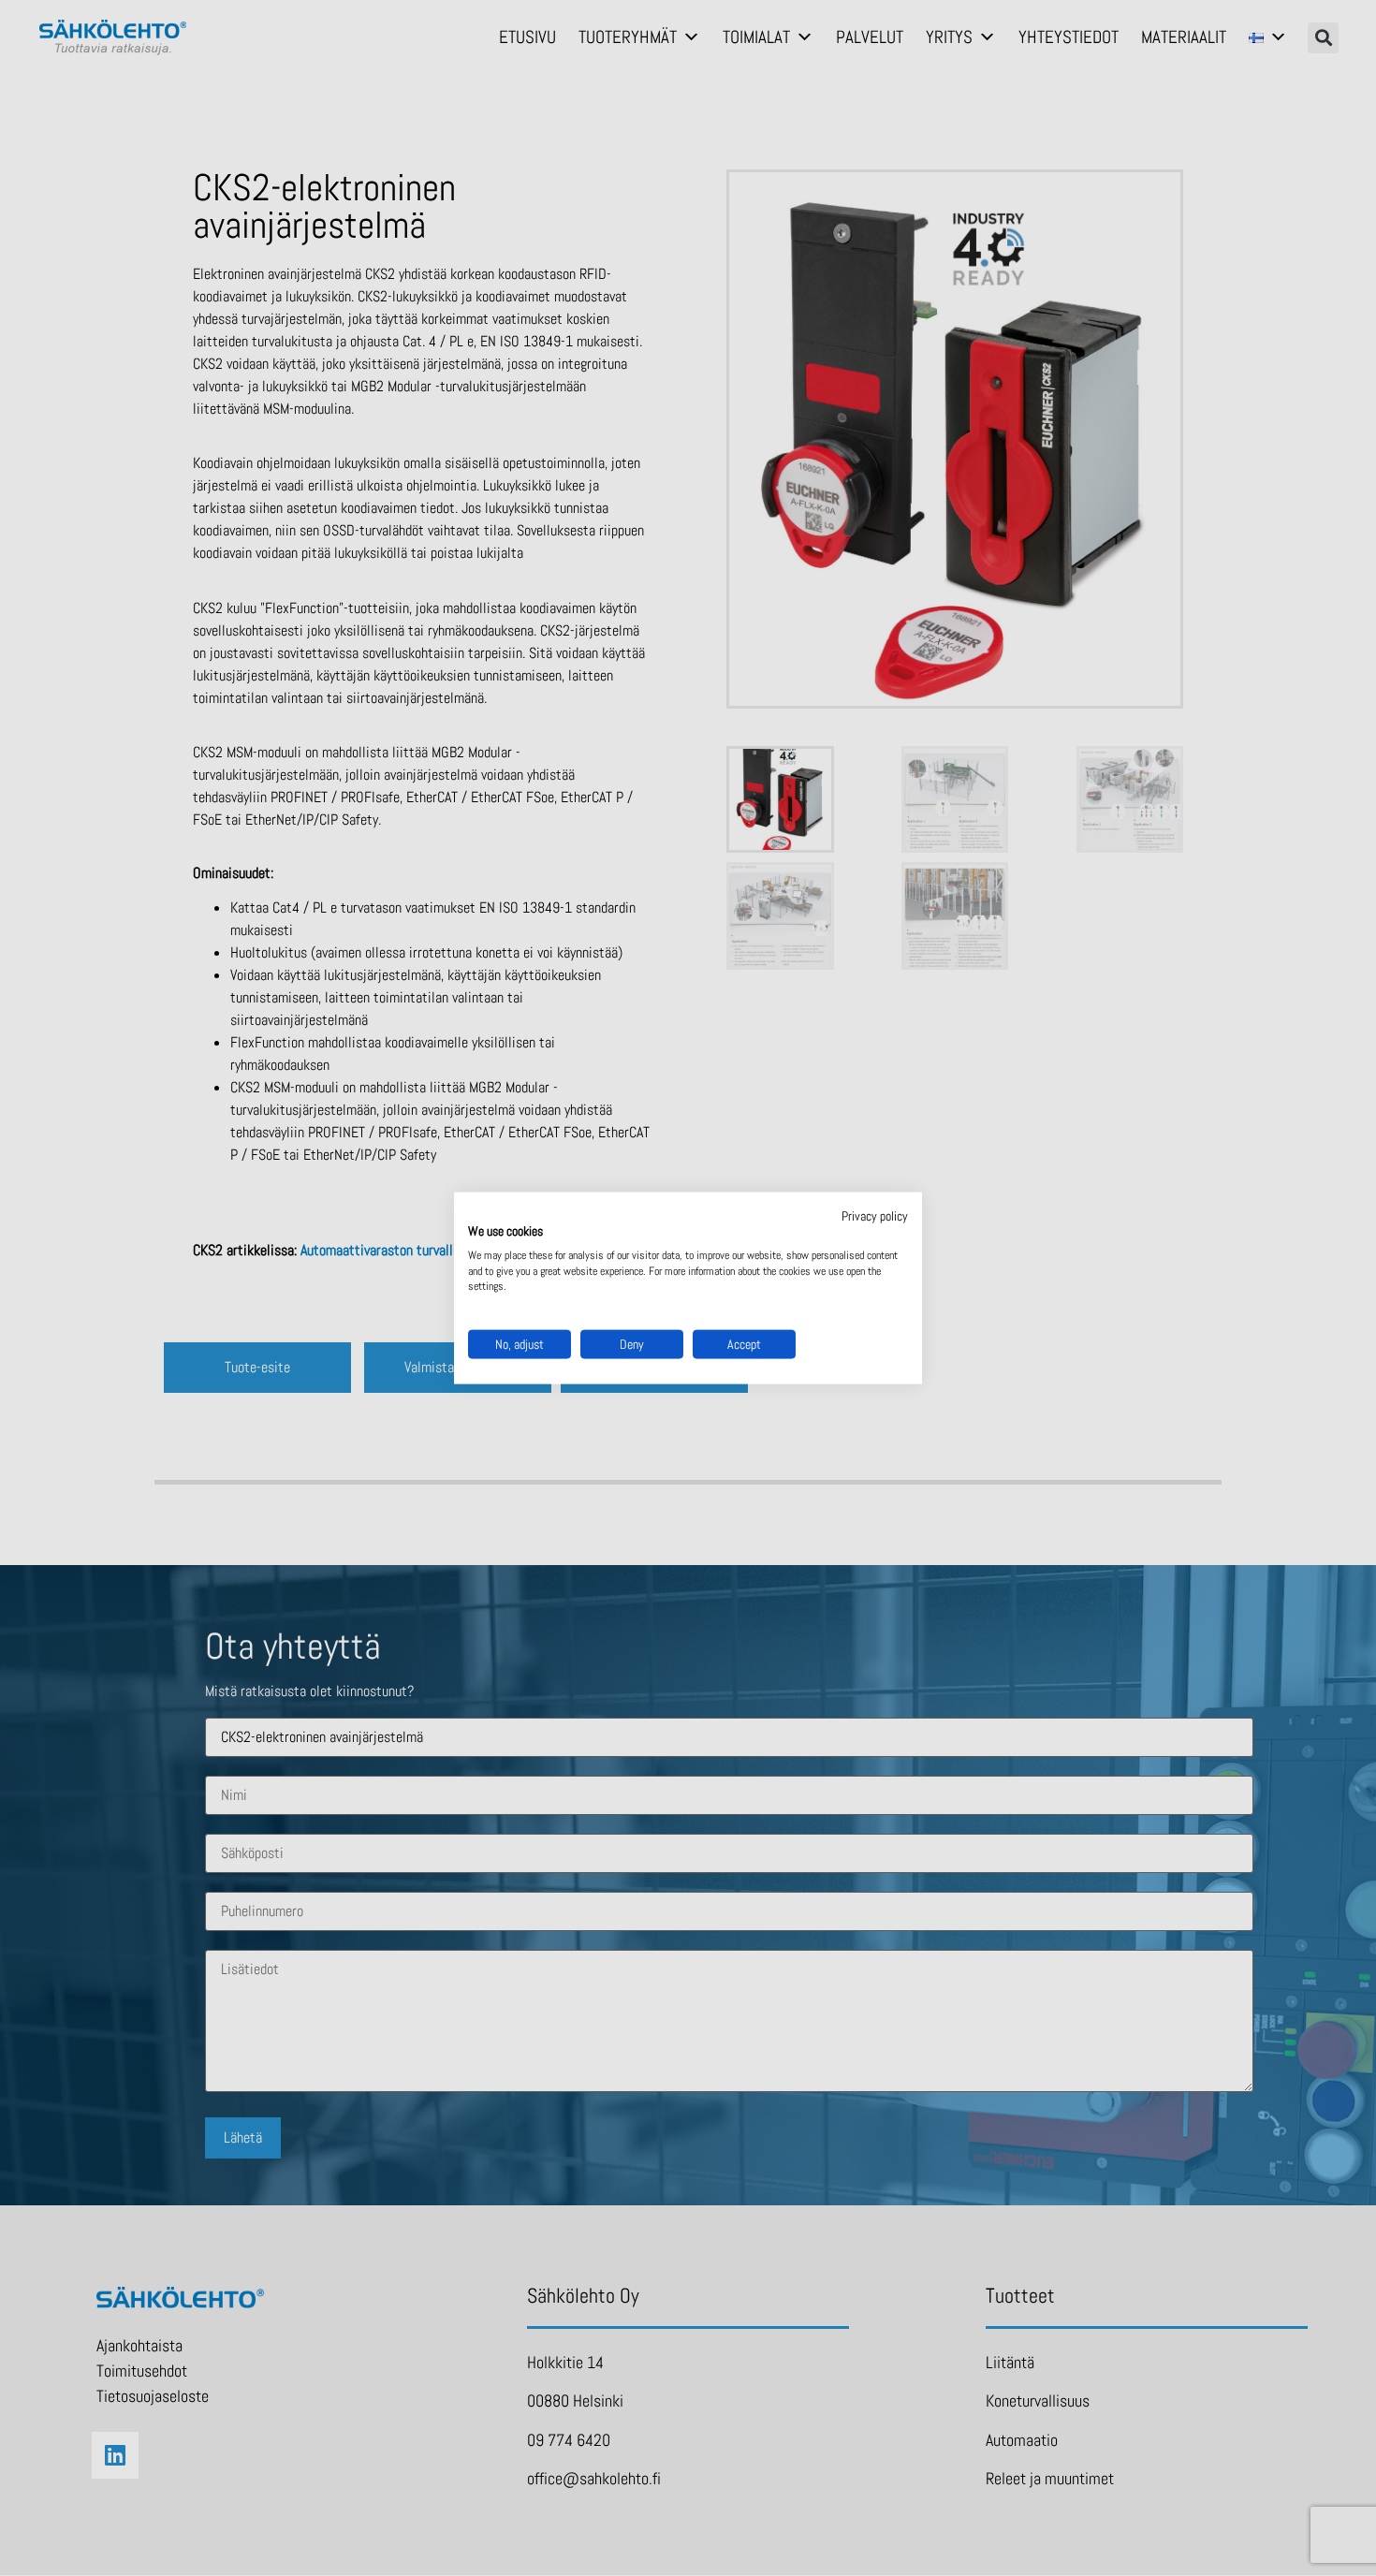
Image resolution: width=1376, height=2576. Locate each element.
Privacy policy (875, 1216)
